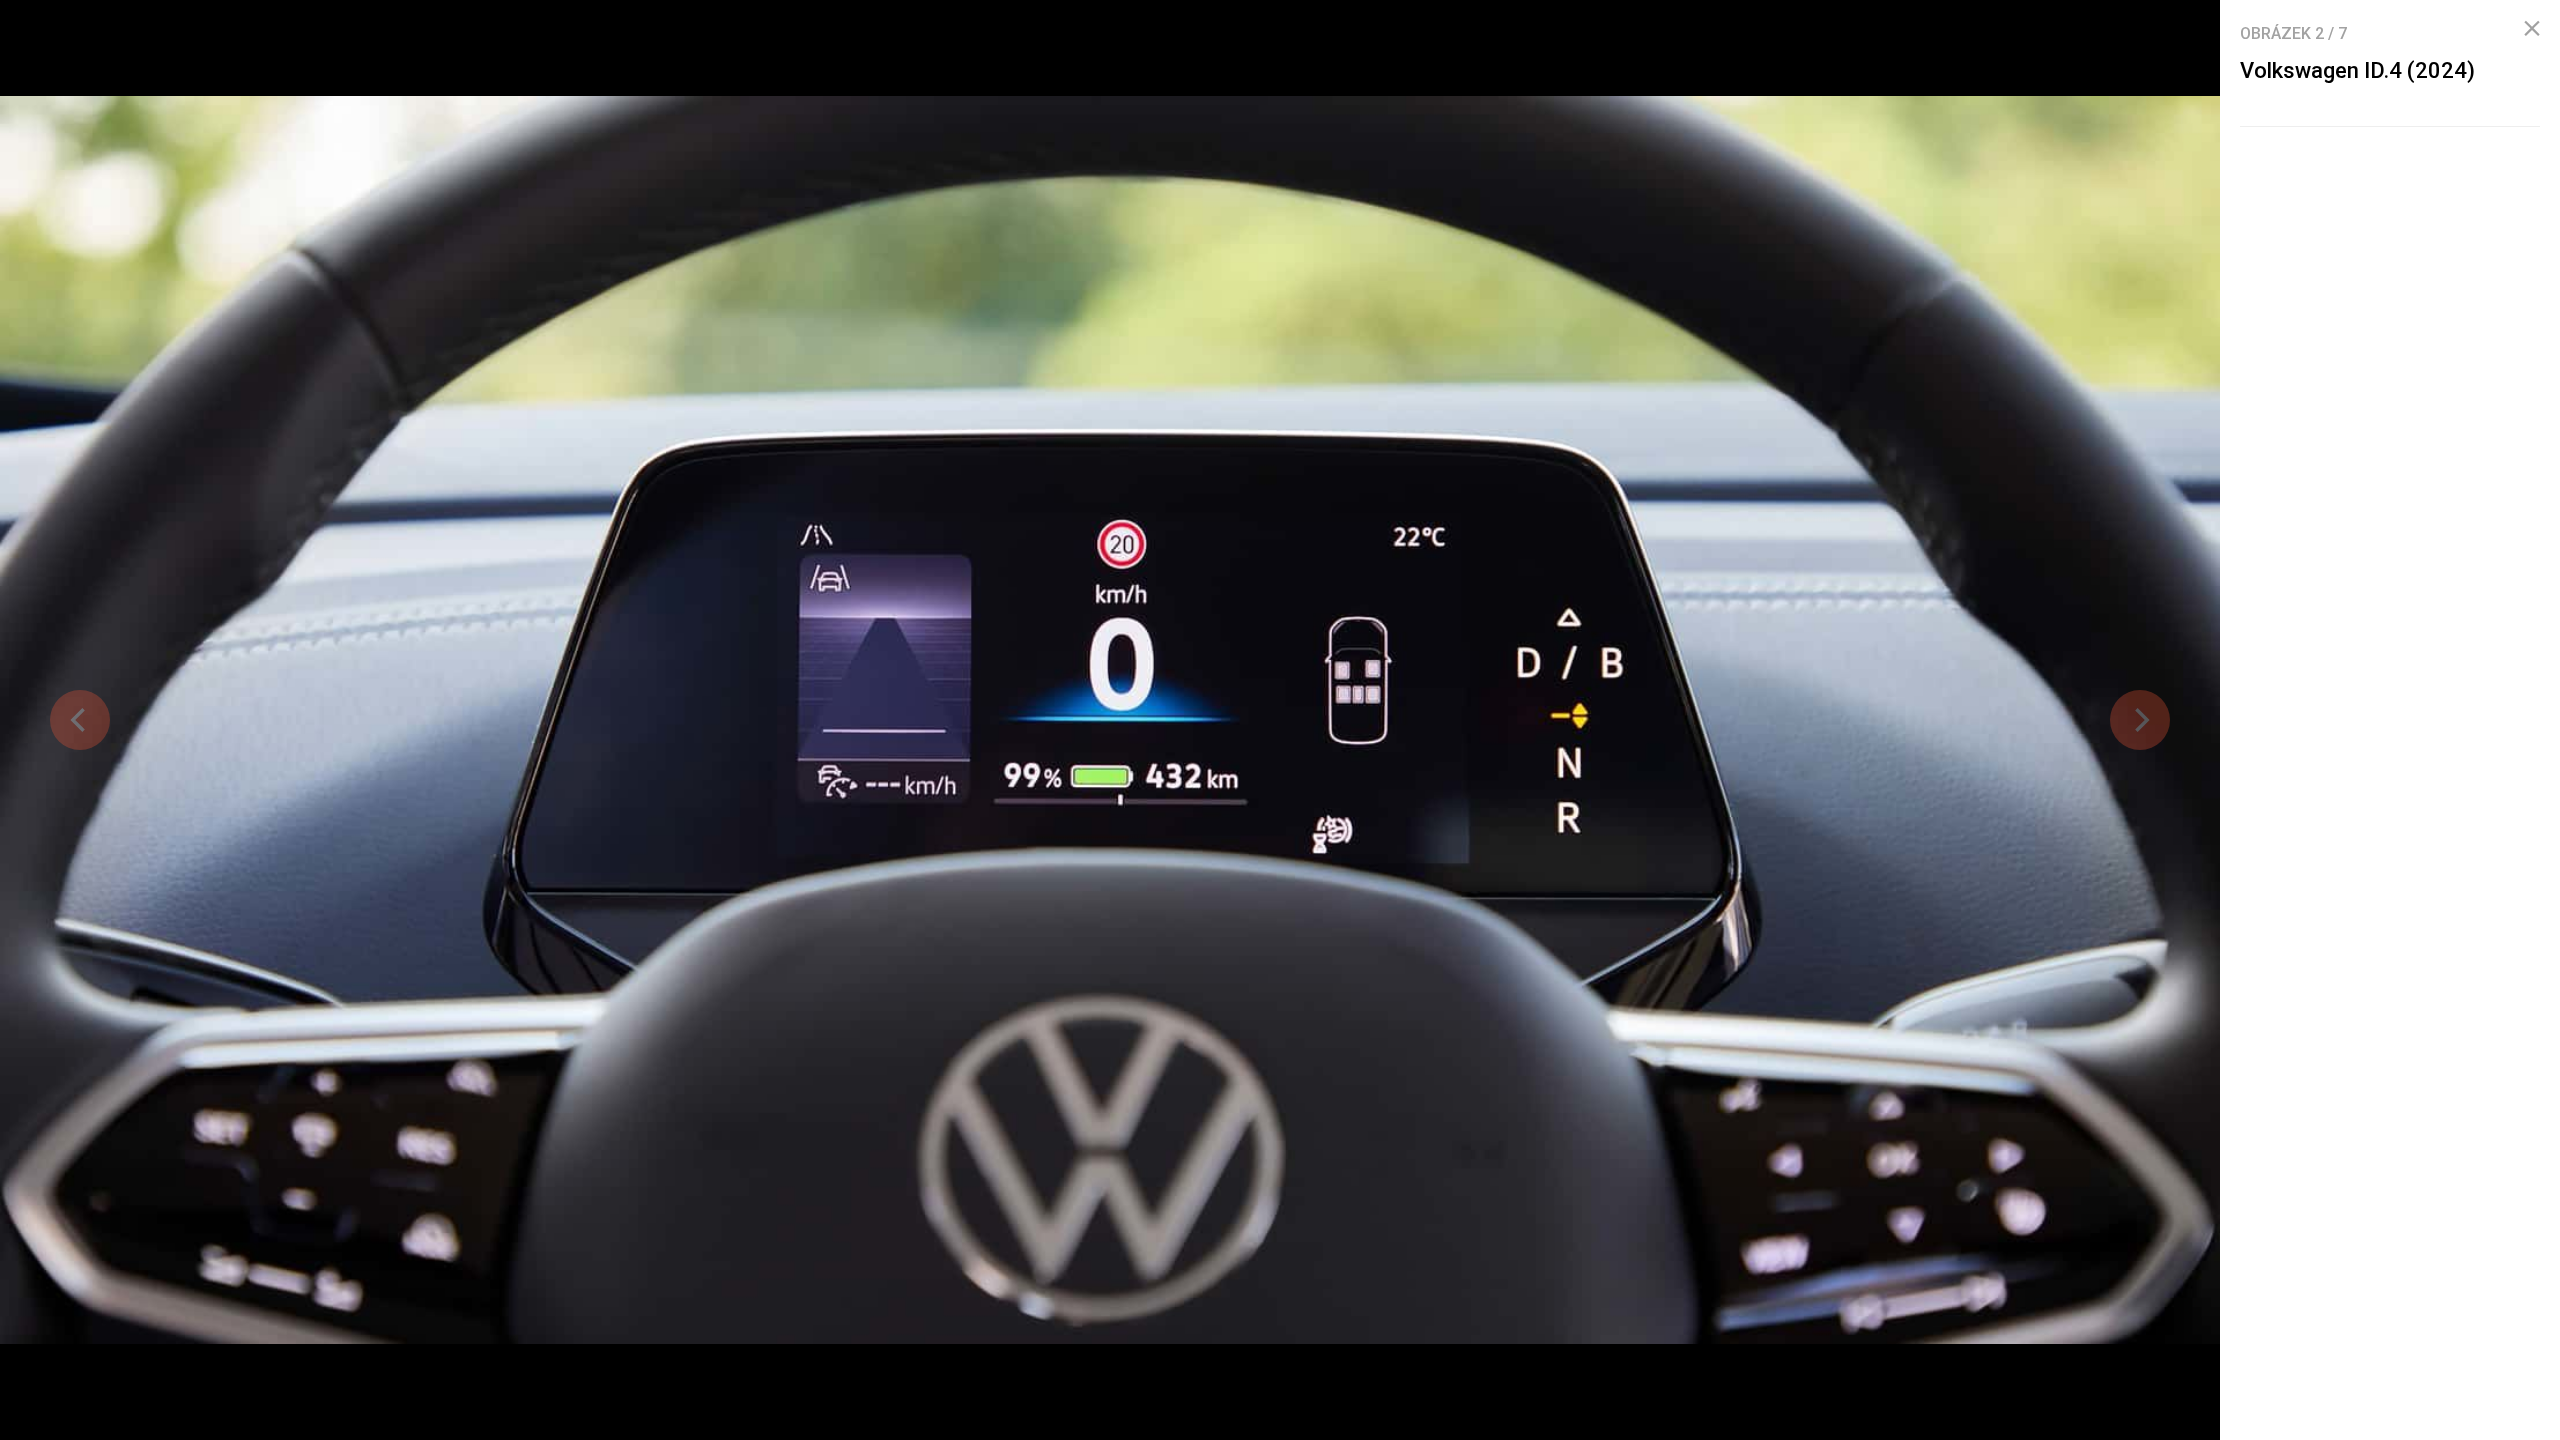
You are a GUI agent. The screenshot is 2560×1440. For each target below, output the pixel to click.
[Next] (2140, 720)
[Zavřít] (2532, 29)
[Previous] (80, 720)
